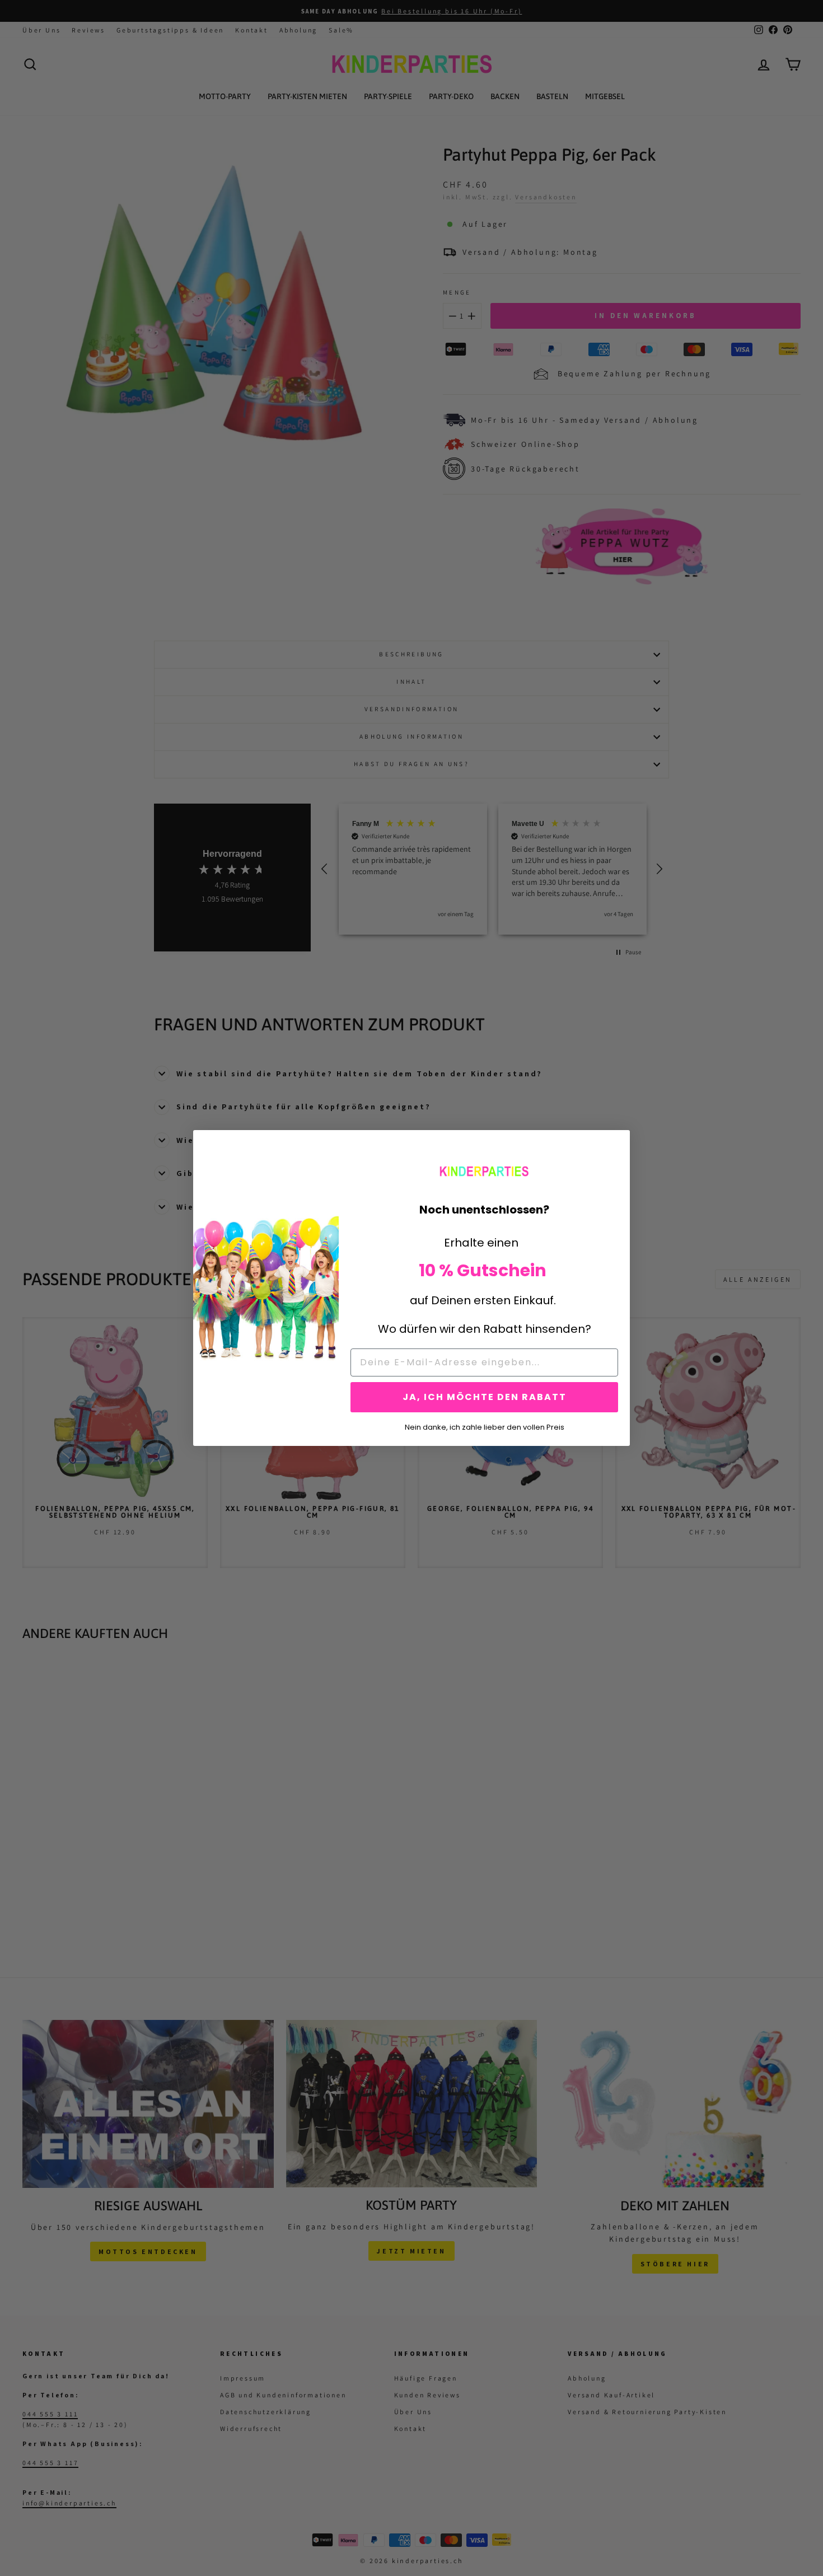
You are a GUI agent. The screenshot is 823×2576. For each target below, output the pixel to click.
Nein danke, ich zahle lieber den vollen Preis (485, 1426)
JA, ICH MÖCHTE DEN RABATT (485, 1397)
